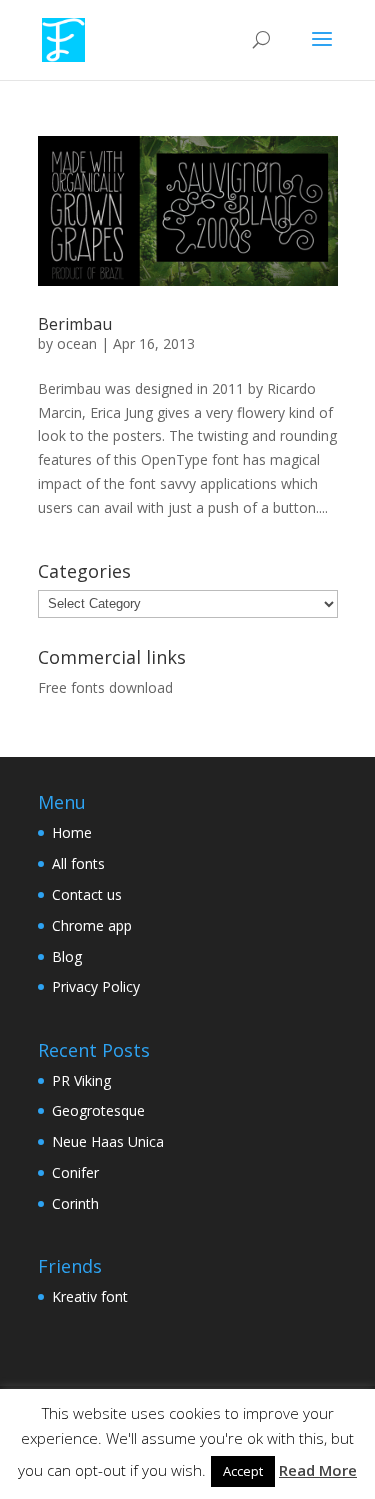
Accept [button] (243, 1471)
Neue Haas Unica (108, 1141)
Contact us (87, 894)
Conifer (75, 1172)
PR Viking (81, 1080)
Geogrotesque (98, 1110)
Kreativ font (90, 1296)
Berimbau (75, 324)
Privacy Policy (96, 986)
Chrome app (92, 925)
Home (72, 832)
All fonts (78, 863)
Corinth (75, 1203)
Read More (318, 1470)
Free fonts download (105, 687)
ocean (77, 343)
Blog (67, 956)
